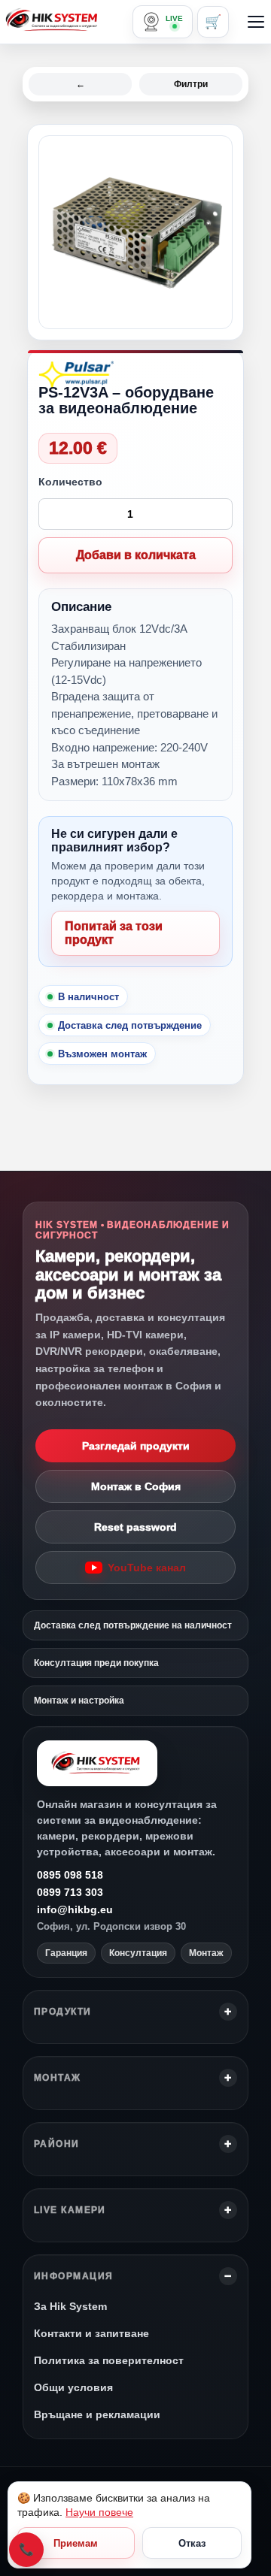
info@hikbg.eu (75, 1909)
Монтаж (58, 2078)
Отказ (192, 2543)
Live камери (70, 2210)
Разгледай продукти (136, 1446)
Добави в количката (136, 555)
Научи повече (99, 2512)
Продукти (63, 2012)
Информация (73, 2276)
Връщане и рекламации (97, 2414)
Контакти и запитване (91, 2333)
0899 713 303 (70, 1892)
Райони (57, 2144)
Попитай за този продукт (114, 933)
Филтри (191, 84)
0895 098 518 (70, 1875)
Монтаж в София (136, 1486)
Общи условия (73, 2387)
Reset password (135, 1527)
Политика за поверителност (109, 2360)
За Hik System (70, 2306)
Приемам (76, 2543)
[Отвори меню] (256, 22)
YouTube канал (147, 1568)
